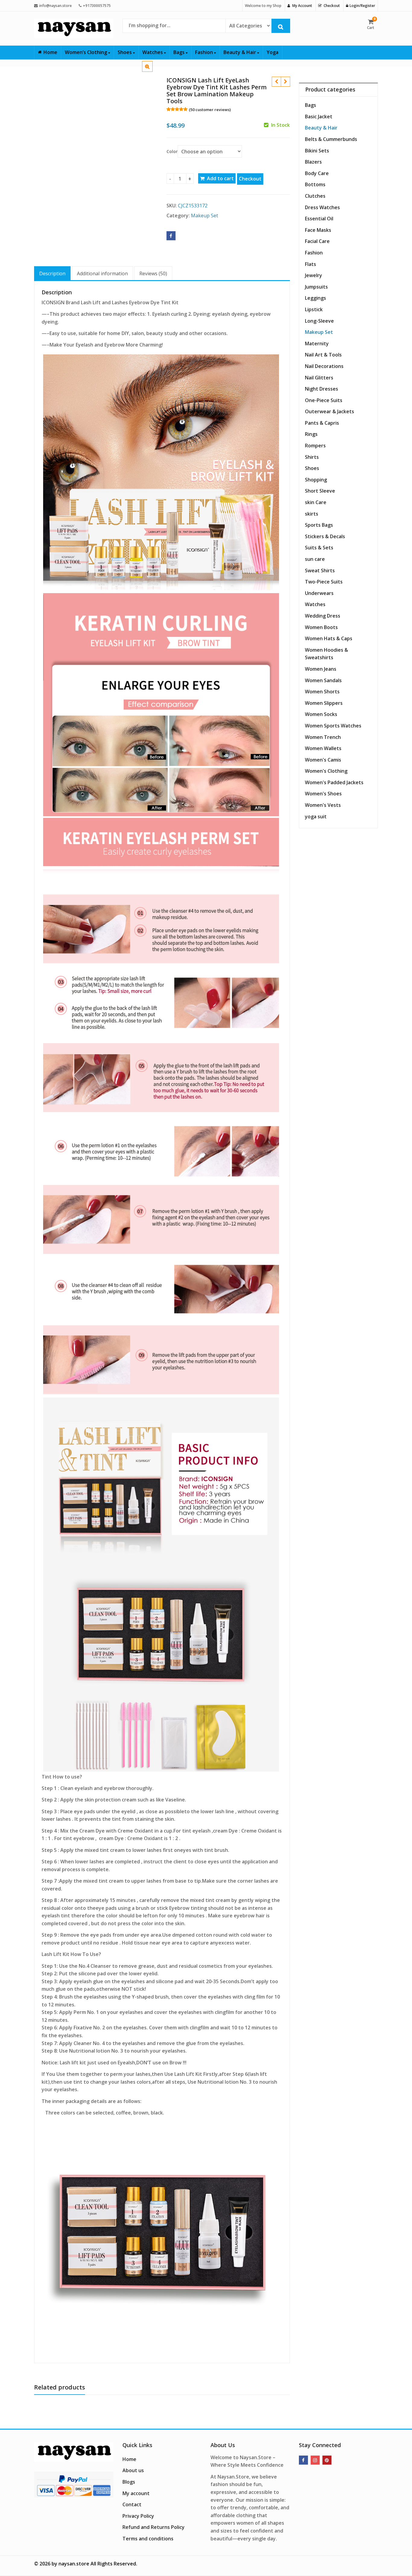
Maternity (317, 344)
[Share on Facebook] (171, 236)
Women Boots (321, 627)
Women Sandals (323, 680)
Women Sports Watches (333, 726)
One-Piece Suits (324, 400)
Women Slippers (324, 703)
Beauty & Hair (240, 52)
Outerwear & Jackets (330, 411)
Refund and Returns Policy (154, 2527)
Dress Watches (322, 207)
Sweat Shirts (320, 570)
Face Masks (318, 230)
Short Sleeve (320, 491)
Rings (311, 434)
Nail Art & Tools (323, 355)
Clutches (315, 196)
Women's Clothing (326, 771)
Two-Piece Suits (324, 582)
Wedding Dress (323, 616)
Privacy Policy (138, 2516)
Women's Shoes (323, 794)
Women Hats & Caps (329, 638)
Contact (132, 2504)
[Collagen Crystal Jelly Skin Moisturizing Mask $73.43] (285, 82)
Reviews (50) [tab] (153, 273)
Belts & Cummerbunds (331, 139)
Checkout (250, 179)
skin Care (316, 502)
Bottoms (315, 184)
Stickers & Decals (325, 536)
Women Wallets (323, 748)
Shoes (125, 52)
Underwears (319, 593)
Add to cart (220, 178)
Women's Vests (323, 805)
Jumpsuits (316, 287)
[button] (152, 71)
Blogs (129, 2482)
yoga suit (316, 817)
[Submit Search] (281, 26)
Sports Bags (319, 525)
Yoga (273, 52)
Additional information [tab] (102, 273)
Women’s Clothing (87, 52)
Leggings (315, 298)
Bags (180, 52)
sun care (315, 559)
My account (136, 2493)
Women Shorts (322, 692)
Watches (153, 52)
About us (133, 2470)
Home (50, 52)
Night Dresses (322, 389)
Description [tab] (52, 273)
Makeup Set (204, 216)
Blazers (313, 162)
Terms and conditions (148, 2539)
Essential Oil (319, 219)
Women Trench (323, 737)
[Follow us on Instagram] (315, 2460)
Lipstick (314, 309)
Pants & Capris (322, 423)
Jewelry (314, 275)
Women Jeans (321, 669)
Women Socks (321, 714)
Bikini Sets (317, 151)
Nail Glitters (319, 378)
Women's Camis (323, 760)
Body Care (317, 173)
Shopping (316, 480)
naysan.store (74, 2564)
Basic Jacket (319, 117)
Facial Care (317, 241)
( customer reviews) (210, 110)
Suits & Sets (319, 548)
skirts (312, 514)
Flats (311, 264)
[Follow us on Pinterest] (327, 2460)
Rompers (315, 446)
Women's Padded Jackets (334, 782)
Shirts (312, 457)
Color (172, 151)
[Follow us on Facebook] (303, 2460)
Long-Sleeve (319, 321)
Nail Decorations (324, 366)
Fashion (205, 52)
